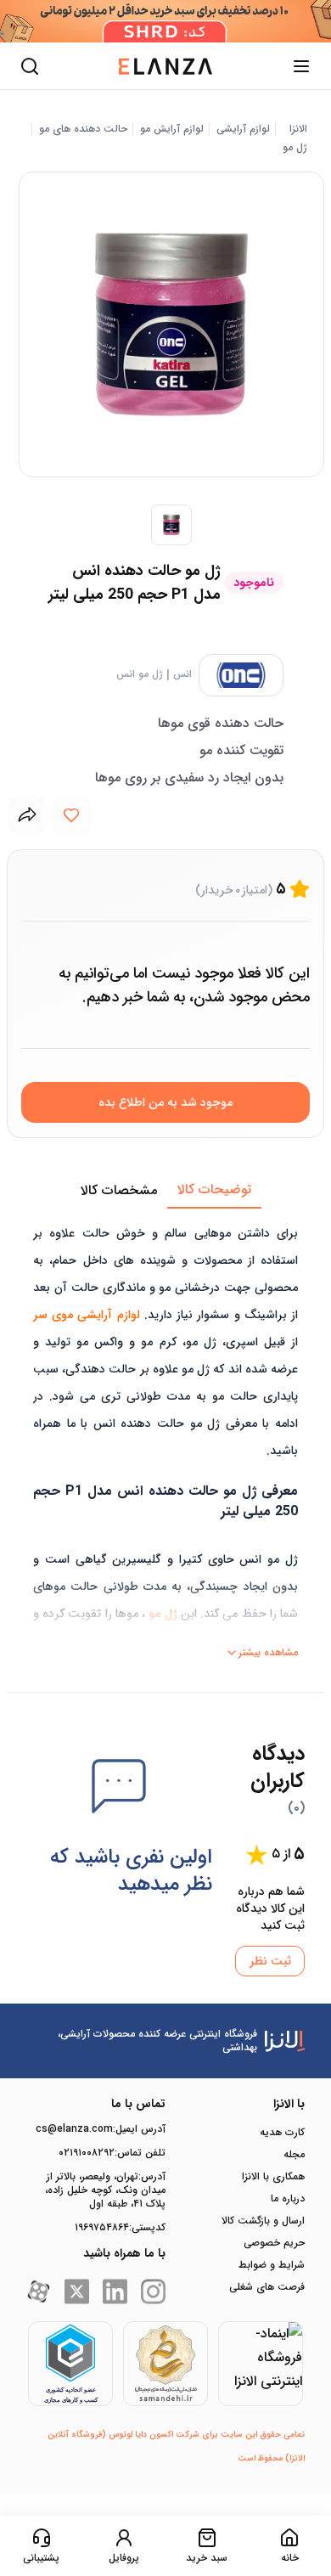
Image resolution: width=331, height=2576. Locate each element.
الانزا (298, 129)
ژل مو (295, 148)
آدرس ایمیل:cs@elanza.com (101, 2129)
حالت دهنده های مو (83, 129)
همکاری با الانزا (273, 2177)
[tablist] (165, 1191)
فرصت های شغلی (267, 2287)
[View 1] (171, 525)
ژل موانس (140, 674)
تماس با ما (138, 2104)
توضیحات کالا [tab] (214, 1189)
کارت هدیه (282, 2133)
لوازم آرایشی (243, 129)
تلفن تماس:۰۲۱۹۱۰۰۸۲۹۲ (112, 2153)
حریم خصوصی (274, 2243)
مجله (294, 2155)
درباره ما (288, 2199)
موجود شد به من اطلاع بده (165, 1102)
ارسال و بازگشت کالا (263, 2221)
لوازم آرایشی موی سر (87, 1315)
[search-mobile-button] (30, 66)
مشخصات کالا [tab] (119, 1190)
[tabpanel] (165, 1437)
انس (182, 674)
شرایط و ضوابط (272, 2265)
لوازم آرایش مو (172, 129)
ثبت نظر (270, 1961)
